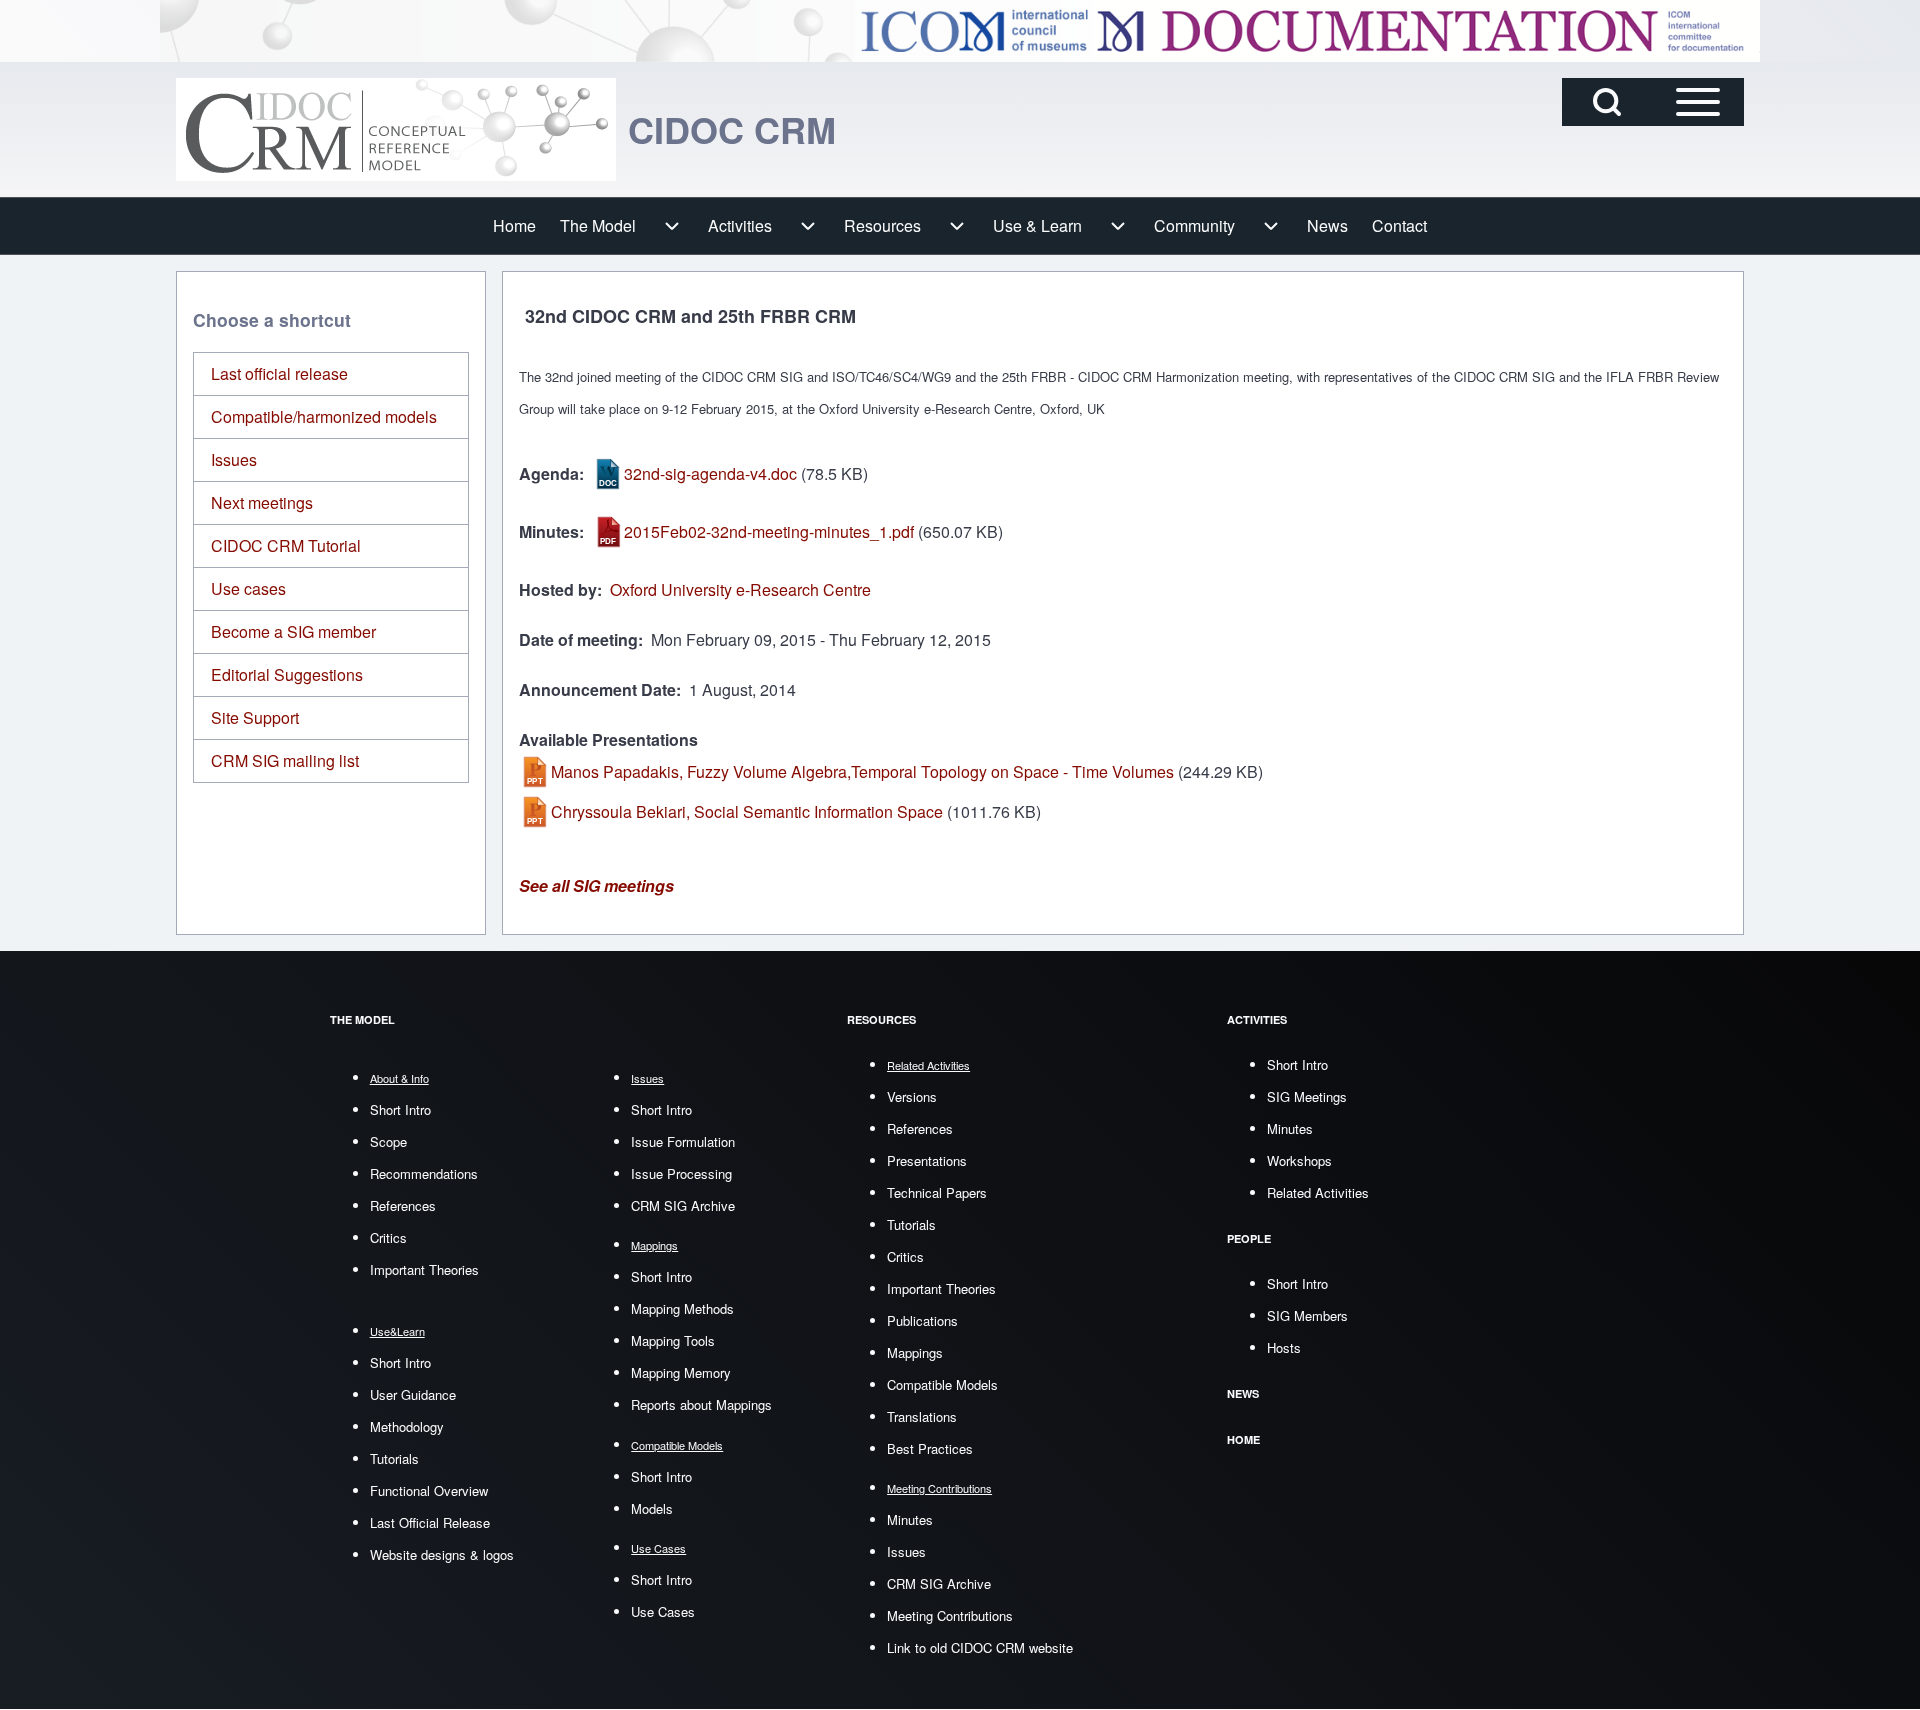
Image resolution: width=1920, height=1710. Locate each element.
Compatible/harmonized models (324, 416)
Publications (922, 1320)
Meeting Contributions (950, 1615)
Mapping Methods (682, 1308)
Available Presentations (608, 739)
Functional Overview (429, 1490)
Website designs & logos (442, 1554)
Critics (388, 1237)
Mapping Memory (681, 1372)
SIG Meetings (1307, 1096)
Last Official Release (430, 1522)
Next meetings (262, 502)
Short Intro (400, 1109)
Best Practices (930, 1448)
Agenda (549, 473)
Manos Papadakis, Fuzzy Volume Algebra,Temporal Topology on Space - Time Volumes (862, 771)
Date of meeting (578, 639)
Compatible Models (942, 1384)
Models (652, 1508)
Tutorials (394, 1458)
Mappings (915, 1352)
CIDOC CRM (732, 129)
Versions (912, 1096)
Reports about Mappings (701, 1404)
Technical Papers (937, 1192)
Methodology (407, 1426)
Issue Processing (681, 1173)
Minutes (549, 531)
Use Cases (663, 1611)
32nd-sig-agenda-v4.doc (710, 473)
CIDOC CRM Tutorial (286, 545)
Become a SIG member (293, 631)
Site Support (255, 717)
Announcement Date (597, 689)
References (403, 1205)
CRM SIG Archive (683, 1205)
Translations (922, 1416)
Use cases (248, 588)
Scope (388, 1141)
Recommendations (424, 1173)
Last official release (279, 373)
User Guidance (413, 1394)
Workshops (1299, 1160)
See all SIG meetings (596, 885)
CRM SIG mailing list (285, 760)
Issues (234, 459)
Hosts (1284, 1347)
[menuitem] (514, 226)
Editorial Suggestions (287, 674)
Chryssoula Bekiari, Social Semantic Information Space (747, 811)
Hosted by (558, 589)
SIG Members (1307, 1315)
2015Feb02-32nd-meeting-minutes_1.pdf (769, 531)
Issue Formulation (683, 1141)
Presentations (927, 1160)
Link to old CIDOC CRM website (980, 1647)
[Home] (396, 129)
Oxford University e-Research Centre (740, 589)
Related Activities (1318, 1192)
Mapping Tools (673, 1340)
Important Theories (424, 1269)
